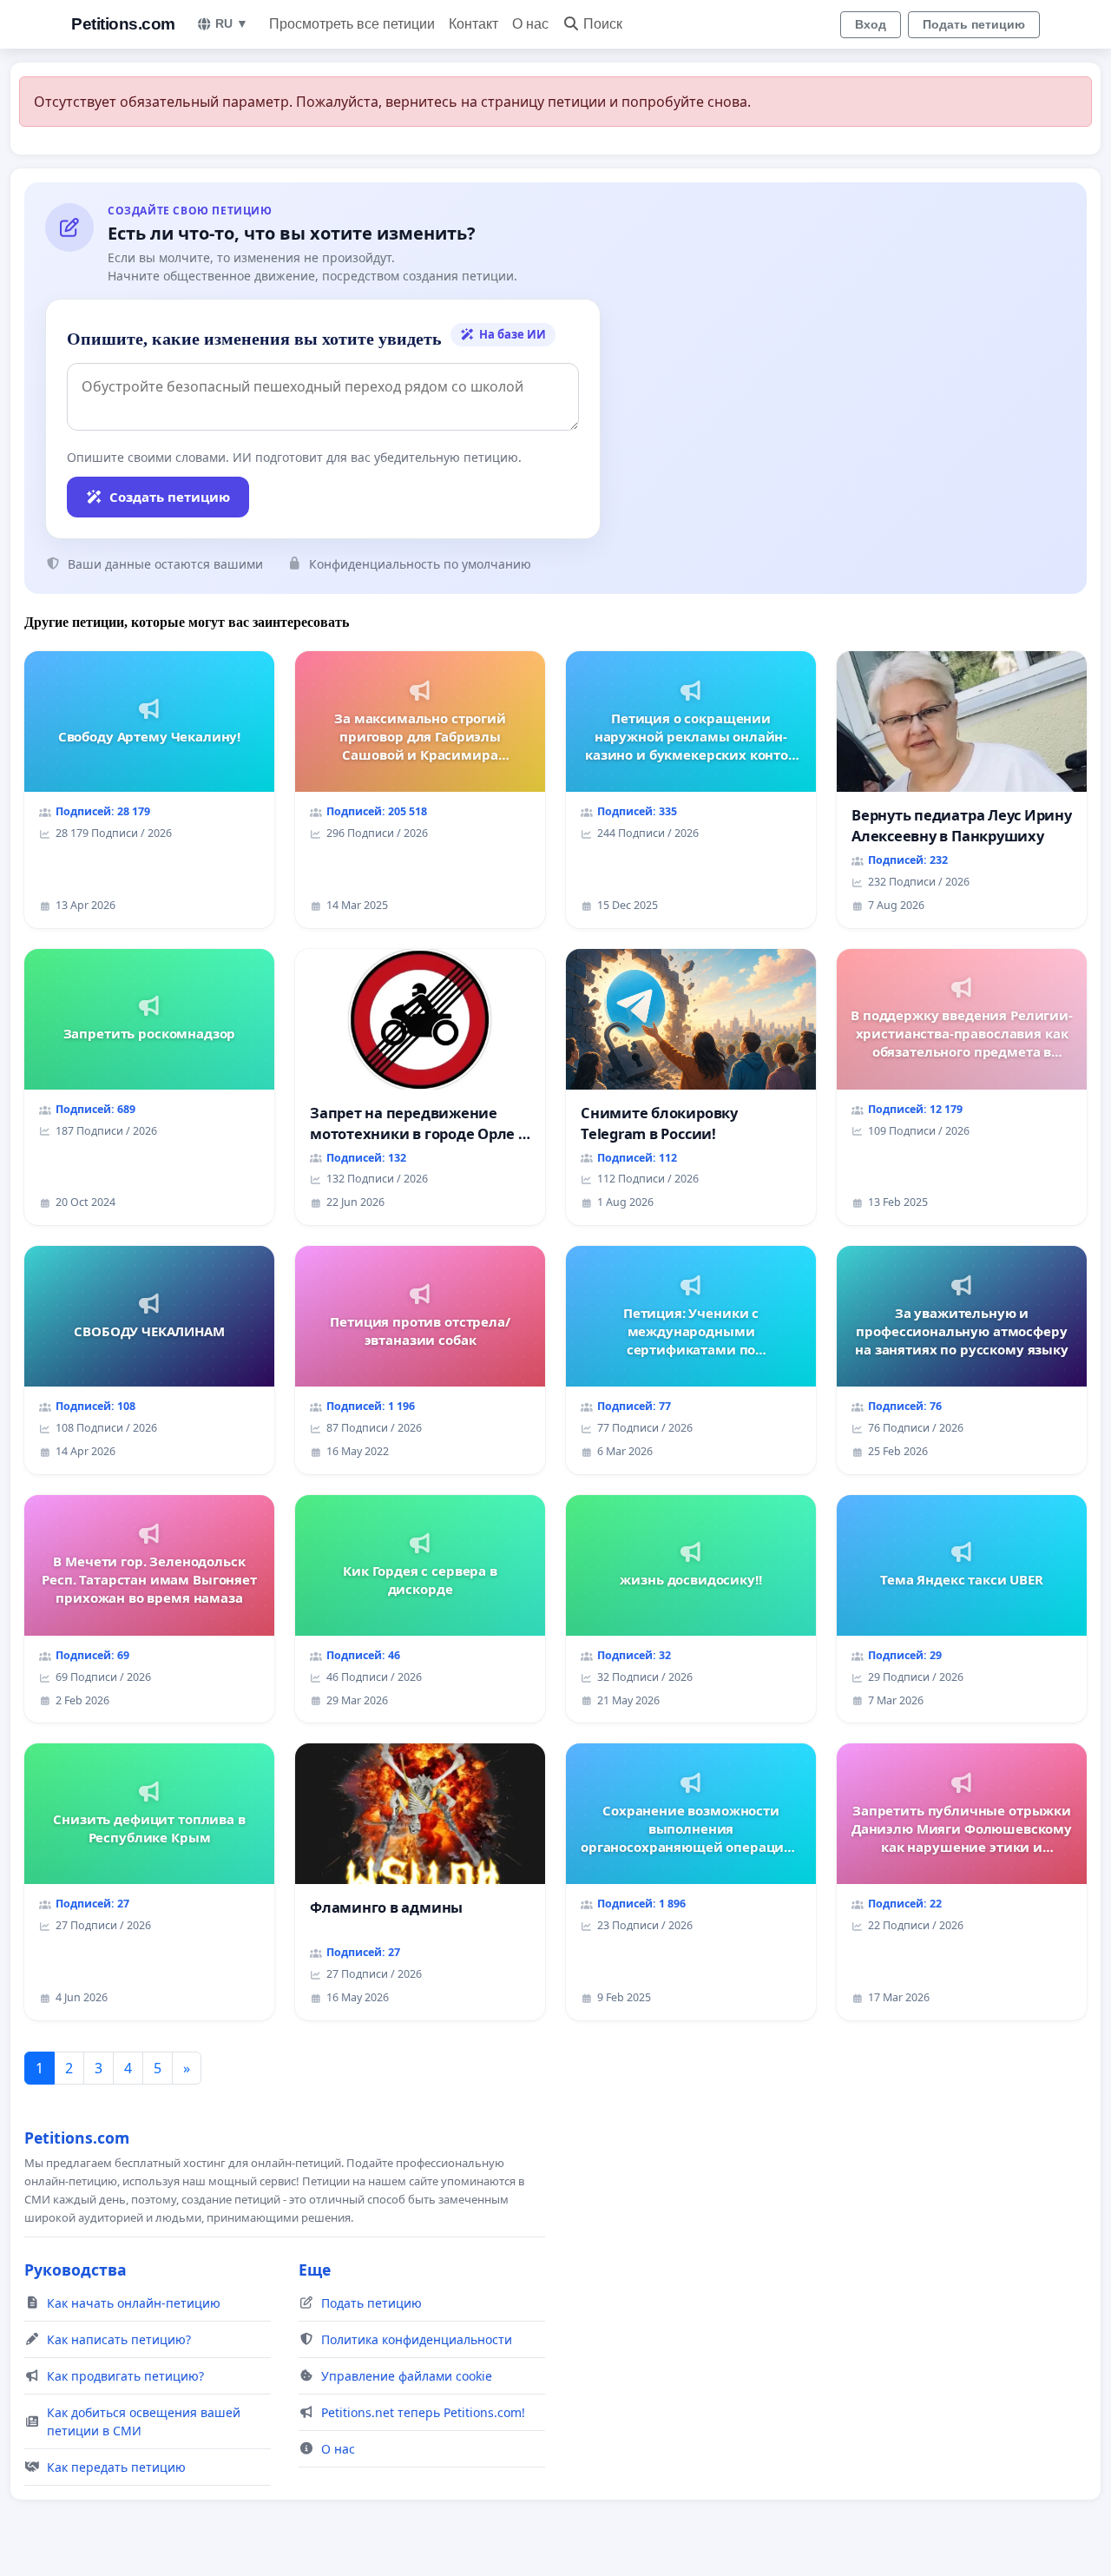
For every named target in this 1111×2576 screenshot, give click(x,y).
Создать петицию (170, 497)
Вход (871, 24)
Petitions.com (123, 24)
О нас (530, 24)
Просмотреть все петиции (352, 24)
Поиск (603, 24)
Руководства (76, 2270)
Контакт (473, 24)
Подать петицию (974, 24)
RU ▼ (232, 23)
